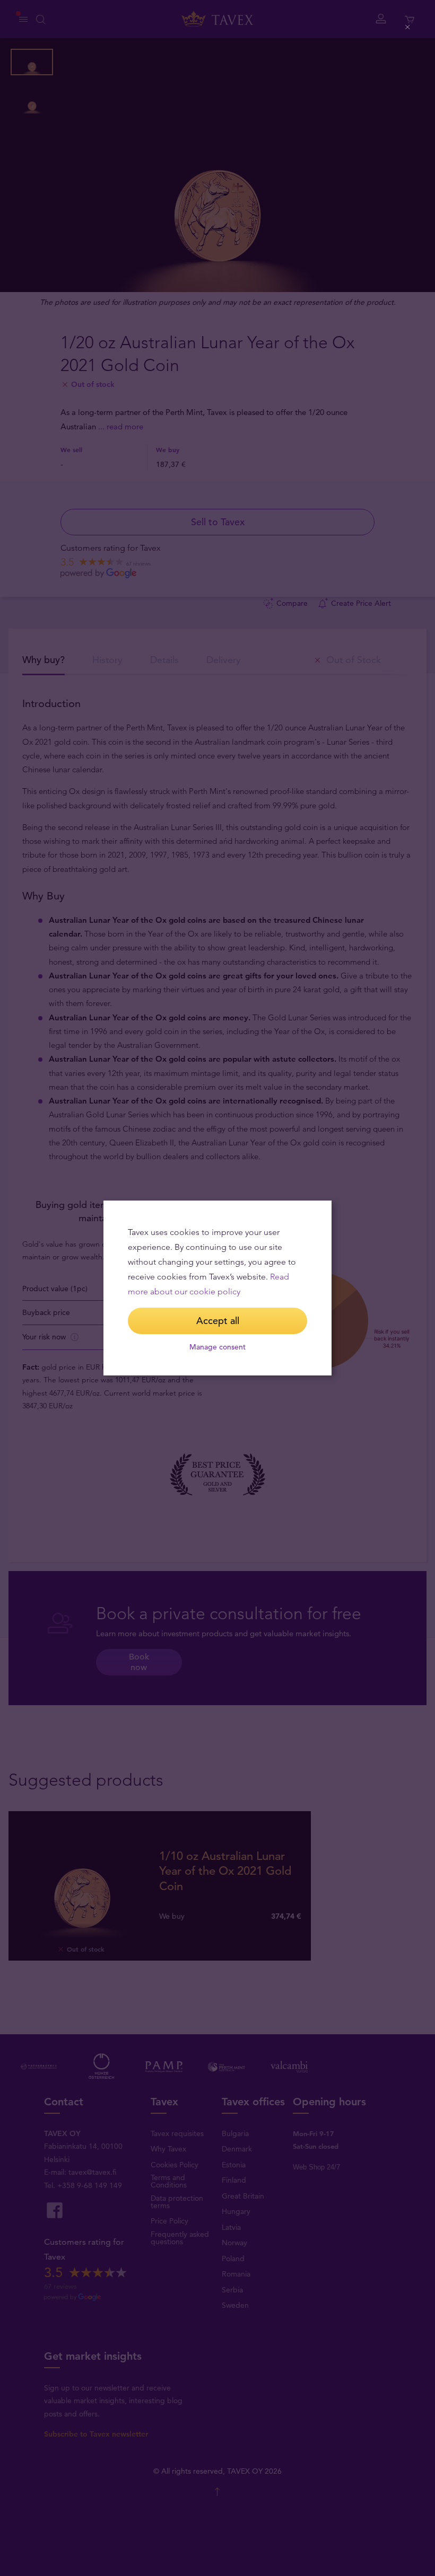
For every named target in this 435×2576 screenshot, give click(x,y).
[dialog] (217, 1288)
